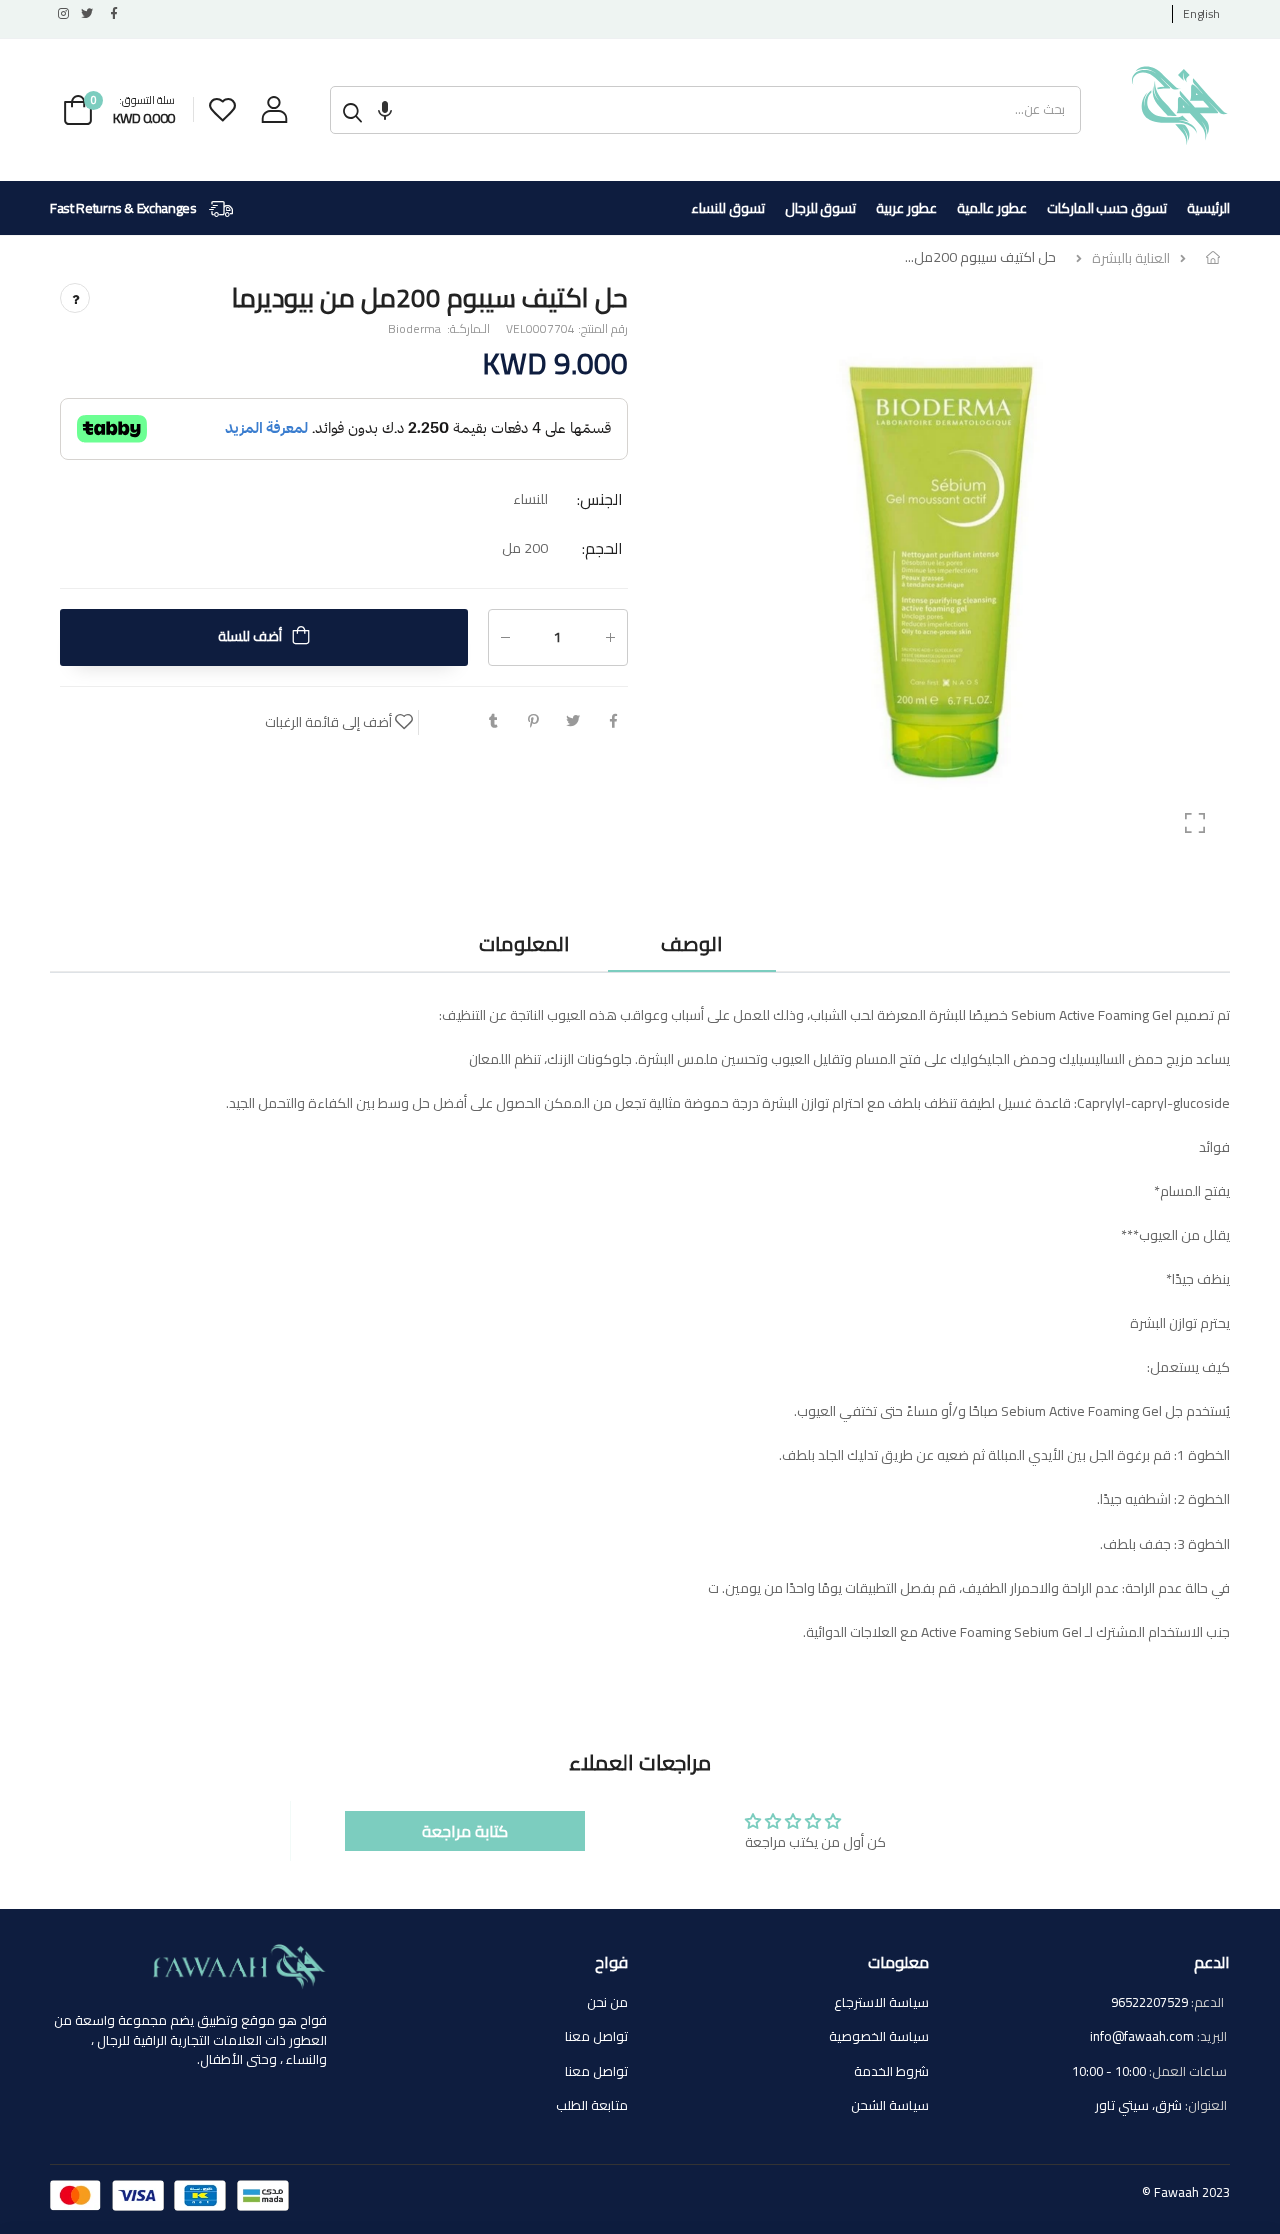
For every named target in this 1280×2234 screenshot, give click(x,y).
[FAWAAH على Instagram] (62, 14)
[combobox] (727, 110)
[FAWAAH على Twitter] (86, 14)
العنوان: (1206, 2106)
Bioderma (414, 328)
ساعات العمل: (1188, 2072)
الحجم (602, 548)
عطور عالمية (992, 208)
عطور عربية (906, 208)
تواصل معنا (596, 2036)
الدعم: (1209, 2003)
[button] (385, 110)
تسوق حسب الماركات (1107, 208)
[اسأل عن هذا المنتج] (75, 298)
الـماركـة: (467, 329)
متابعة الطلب (592, 2105)
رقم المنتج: (601, 329)
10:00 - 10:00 (1109, 2071)
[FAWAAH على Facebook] (110, 14)
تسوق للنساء (728, 208)
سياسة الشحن (890, 2105)
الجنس (600, 499)
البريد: (1212, 2037)
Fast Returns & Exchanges (124, 208)
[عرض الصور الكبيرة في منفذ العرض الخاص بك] (1195, 823)
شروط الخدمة (891, 2071)
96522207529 (1149, 2002)
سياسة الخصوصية (879, 2036)
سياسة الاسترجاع (881, 2002)
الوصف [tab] (691, 943)
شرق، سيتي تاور (1138, 2105)
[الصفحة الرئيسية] (1213, 257)
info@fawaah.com (1142, 2036)
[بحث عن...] (352, 110)
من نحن (607, 2002)
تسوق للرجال (821, 208)
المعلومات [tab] (524, 943)
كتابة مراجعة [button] (465, 1831)
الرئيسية (1208, 208)
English (1201, 13)
